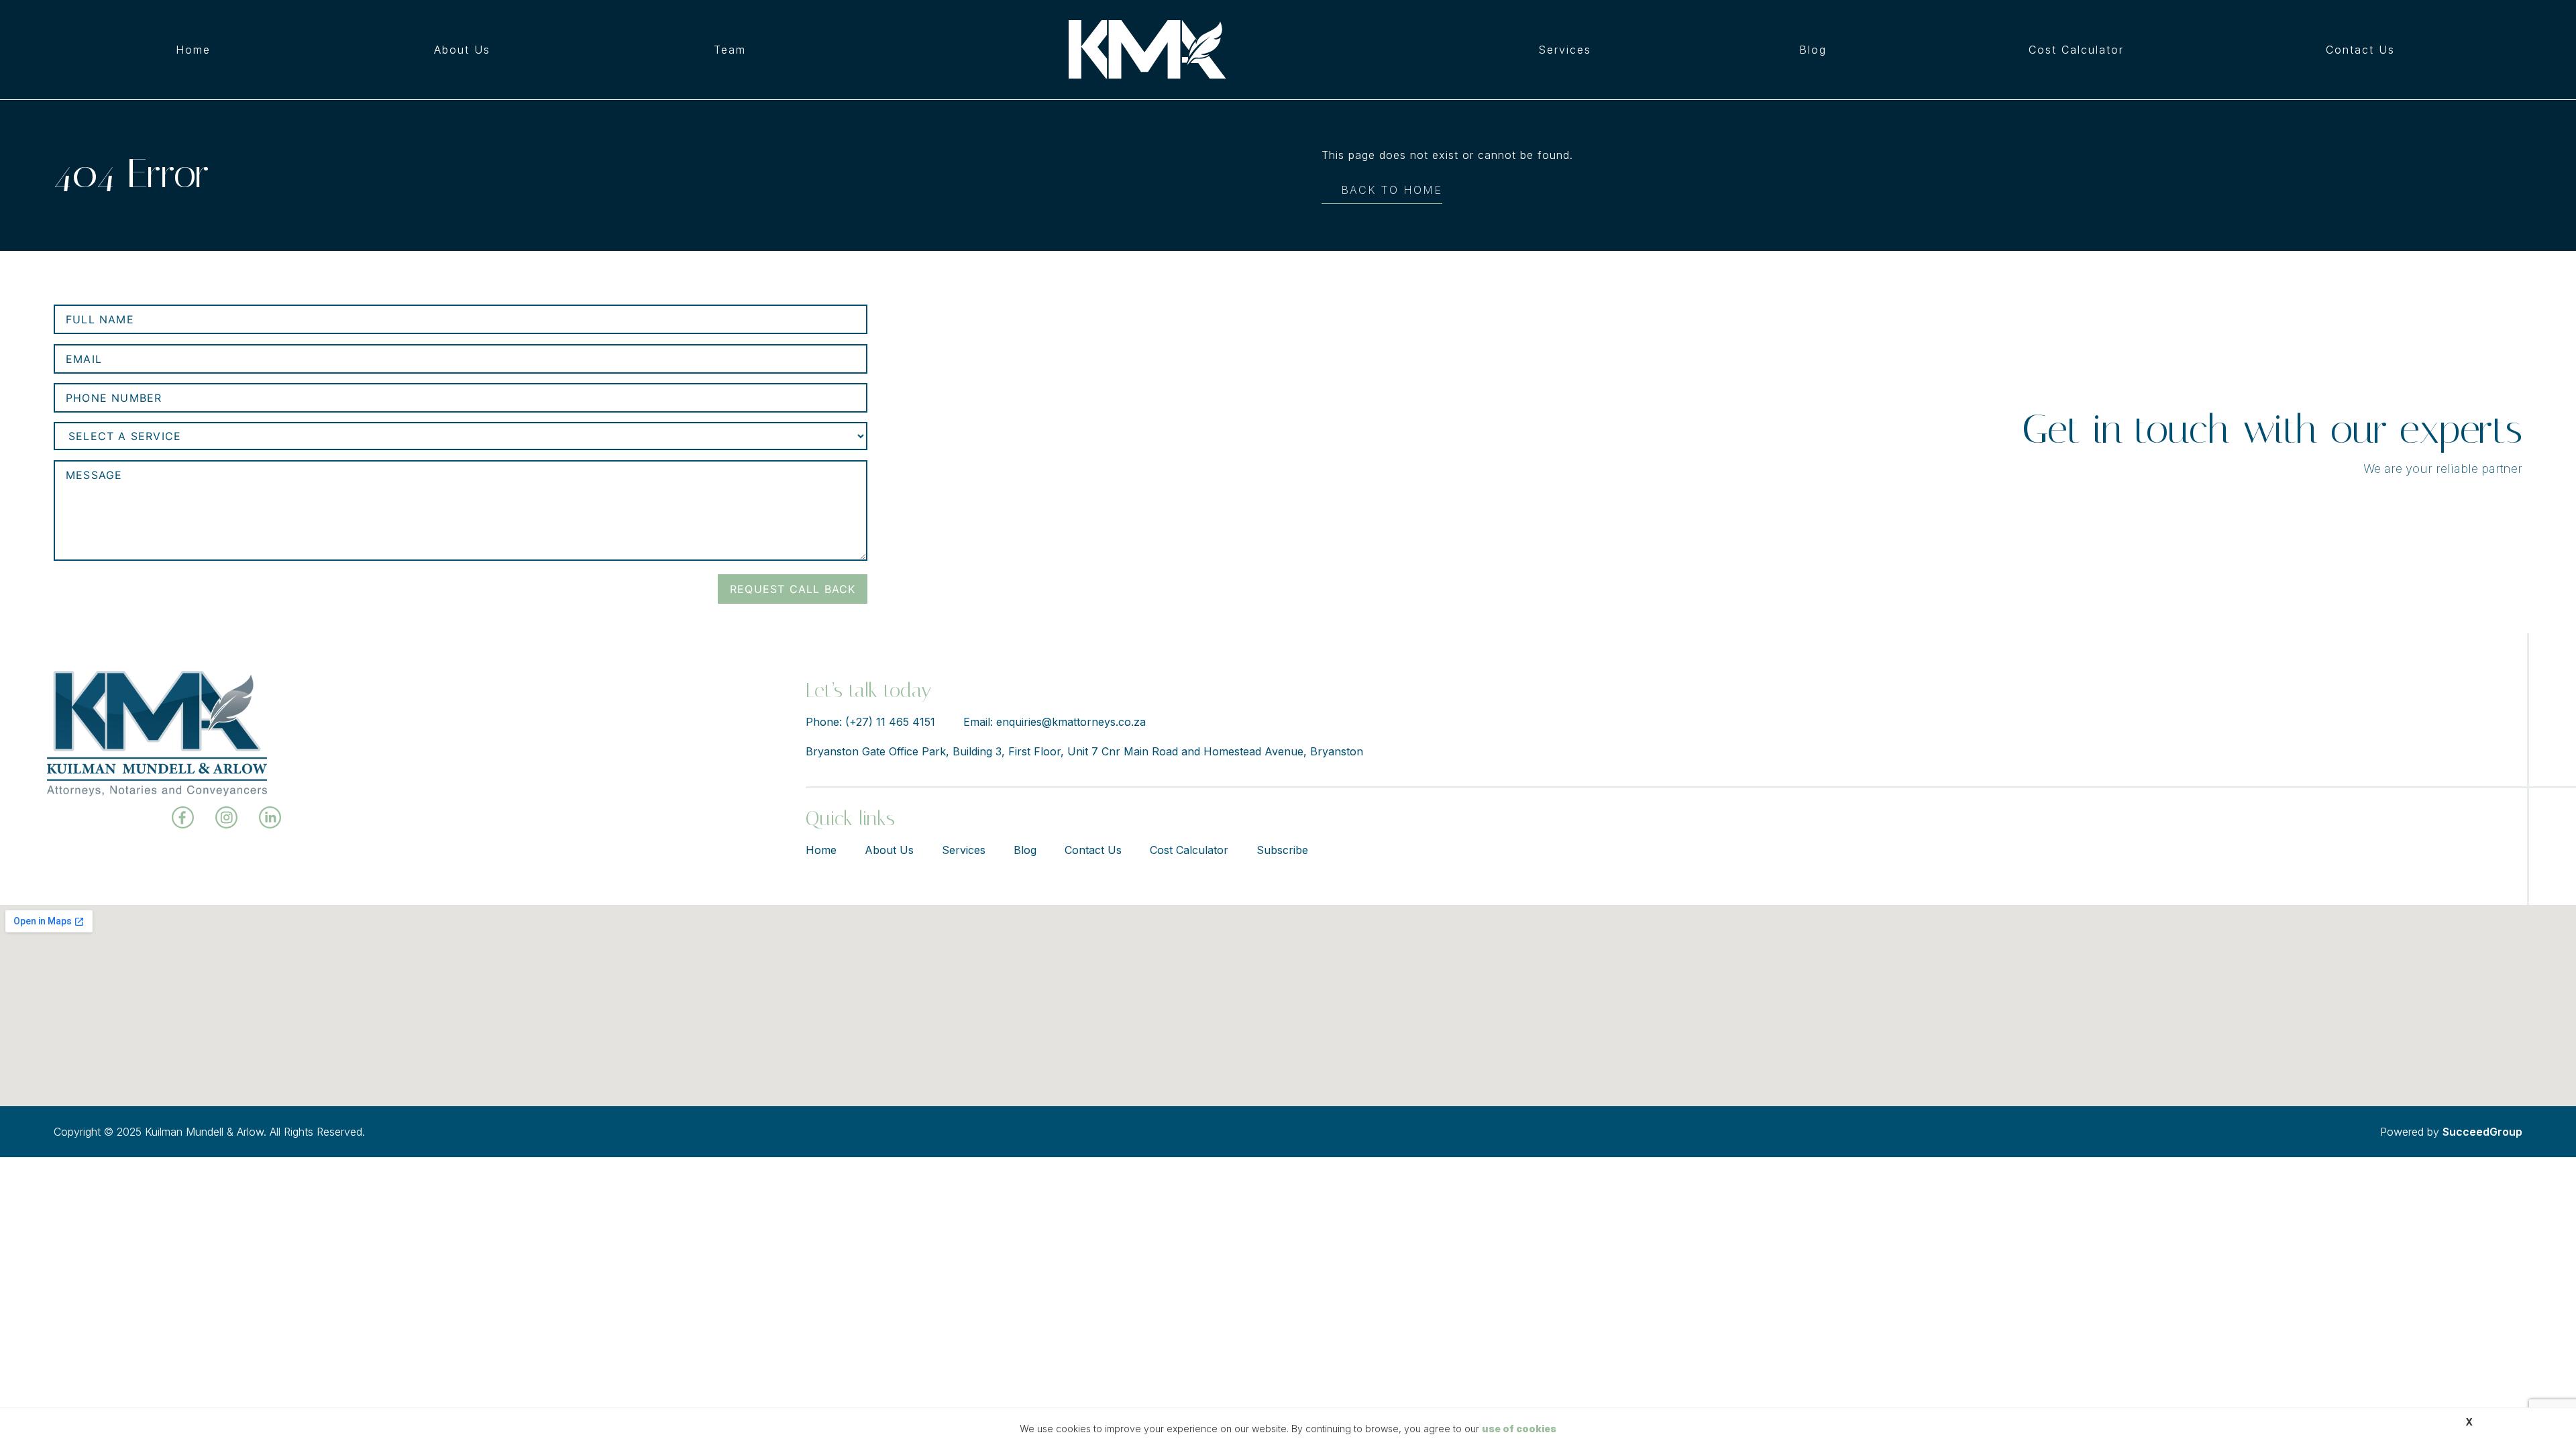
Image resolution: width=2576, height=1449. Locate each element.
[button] (1568, 50)
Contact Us (2360, 50)
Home (193, 50)
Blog (1813, 50)
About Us (462, 50)
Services (1565, 50)
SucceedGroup (2482, 1132)
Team (730, 50)
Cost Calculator (2076, 50)
